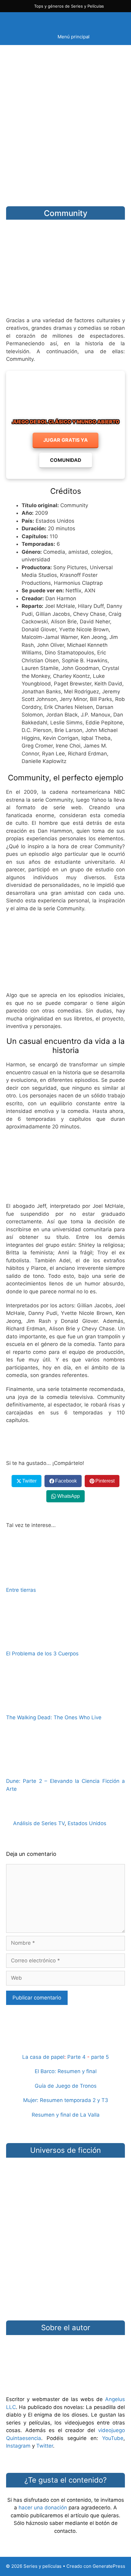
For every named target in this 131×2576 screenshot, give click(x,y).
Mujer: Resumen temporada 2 (59, 2100)
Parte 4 (76, 2057)
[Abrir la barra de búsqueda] (114, 20)
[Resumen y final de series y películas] (65, 2042)
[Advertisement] (65, 121)
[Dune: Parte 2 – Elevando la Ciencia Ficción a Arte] (65, 1768)
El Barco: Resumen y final (66, 2071)
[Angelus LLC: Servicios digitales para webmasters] (65, 1442)
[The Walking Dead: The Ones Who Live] (65, 1704)
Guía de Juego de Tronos (66, 2086)
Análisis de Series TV (39, 1823)
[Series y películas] (49, 20)
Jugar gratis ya (65, 440)
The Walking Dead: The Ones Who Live (54, 1717)
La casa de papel (43, 2057)
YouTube (113, 2438)
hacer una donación (43, 2508)
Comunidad (66, 460)
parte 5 (100, 2057)
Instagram (18, 2446)
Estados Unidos (87, 1823)
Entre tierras (21, 1590)
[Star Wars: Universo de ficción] (65, 2186)
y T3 (103, 2100)
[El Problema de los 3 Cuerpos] (65, 1641)
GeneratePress (109, 2566)
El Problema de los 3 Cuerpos (42, 1654)
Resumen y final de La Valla (66, 2115)
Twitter (45, 2446)
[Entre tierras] (65, 1577)
